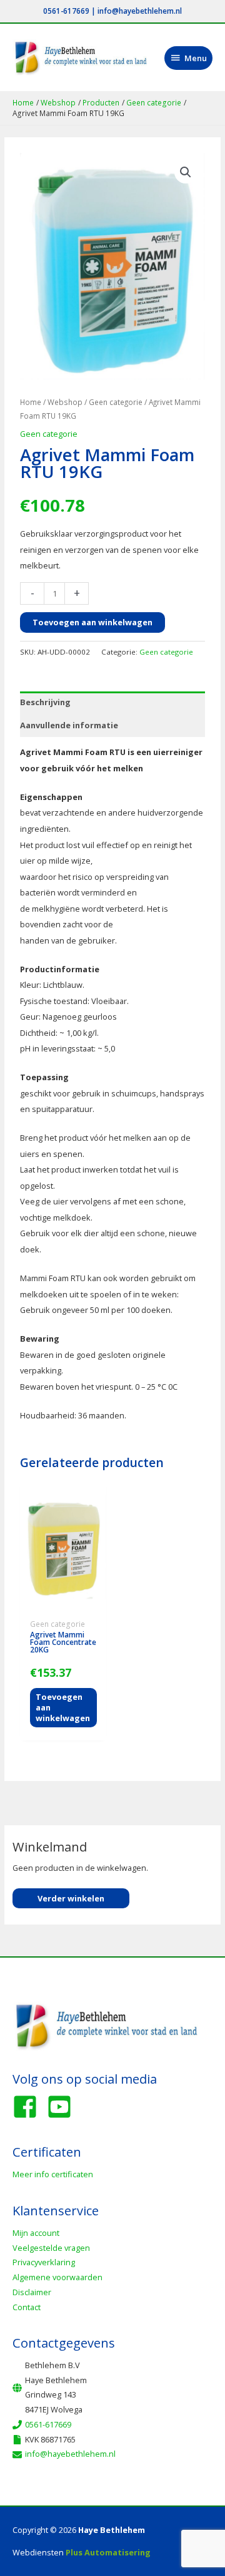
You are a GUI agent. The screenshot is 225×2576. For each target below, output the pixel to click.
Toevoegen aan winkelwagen (92, 622)
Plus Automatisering (108, 2552)
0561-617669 (66, 11)
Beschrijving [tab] (45, 702)
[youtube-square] (63, 2107)
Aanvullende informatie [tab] (69, 725)
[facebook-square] (29, 2107)
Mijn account (36, 2233)
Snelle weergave (63, 1605)
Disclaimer (32, 2292)
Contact (27, 2307)
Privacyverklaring (44, 2262)
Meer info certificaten (53, 2174)
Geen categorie (116, 402)
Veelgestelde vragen (51, 2248)
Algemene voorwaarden (57, 2277)
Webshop (65, 402)
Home (31, 402)
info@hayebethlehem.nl (140, 11)
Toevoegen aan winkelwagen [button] (63, 1707)
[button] (186, 172)
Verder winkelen (71, 1898)
